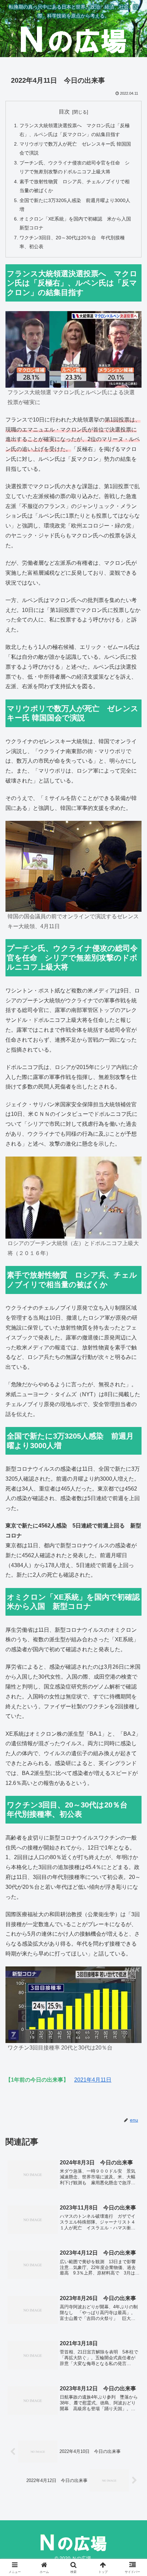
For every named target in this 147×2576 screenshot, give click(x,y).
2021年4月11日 (93, 2080)
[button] (133, 1504)
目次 (64, 112)
